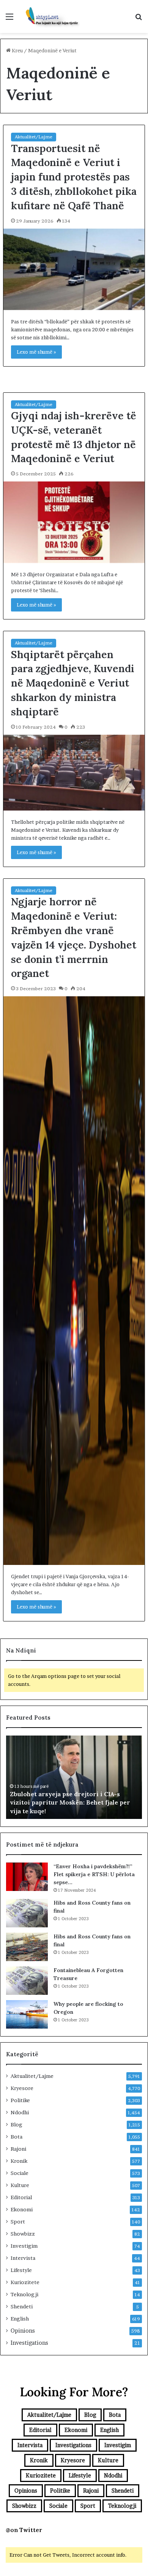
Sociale (20, 2173)
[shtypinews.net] (49, 16)
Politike (20, 2100)
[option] (74, 1777)
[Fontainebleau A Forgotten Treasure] (27, 1981)
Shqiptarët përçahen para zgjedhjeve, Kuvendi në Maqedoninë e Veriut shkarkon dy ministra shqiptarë (73, 683)
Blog (17, 2124)
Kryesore (22, 2088)
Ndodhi (20, 2112)
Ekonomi (22, 2209)
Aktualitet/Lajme (34, 137)
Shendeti (22, 2306)
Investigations (29, 2343)
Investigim (24, 2246)
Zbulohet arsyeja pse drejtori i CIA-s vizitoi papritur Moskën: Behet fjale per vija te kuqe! (70, 1802)
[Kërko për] (139, 19)
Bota (17, 2137)
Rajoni (18, 2149)
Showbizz (23, 2234)
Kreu (17, 50)
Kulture (20, 2185)
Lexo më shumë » (36, 352)
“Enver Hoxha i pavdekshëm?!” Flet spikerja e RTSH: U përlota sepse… (94, 1874)
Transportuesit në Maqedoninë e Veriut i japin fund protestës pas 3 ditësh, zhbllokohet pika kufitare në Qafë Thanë (74, 177)
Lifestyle (21, 2270)
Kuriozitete (25, 2282)
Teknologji (24, 2294)
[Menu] (9, 19)
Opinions (23, 2331)
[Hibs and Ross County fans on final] (27, 1913)
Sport (18, 2222)
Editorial (21, 2197)
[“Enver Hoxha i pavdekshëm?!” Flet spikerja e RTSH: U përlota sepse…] (27, 1877)
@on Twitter (24, 2530)
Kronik (19, 2161)
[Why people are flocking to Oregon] (27, 2014)
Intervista (23, 2258)
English (20, 2319)
